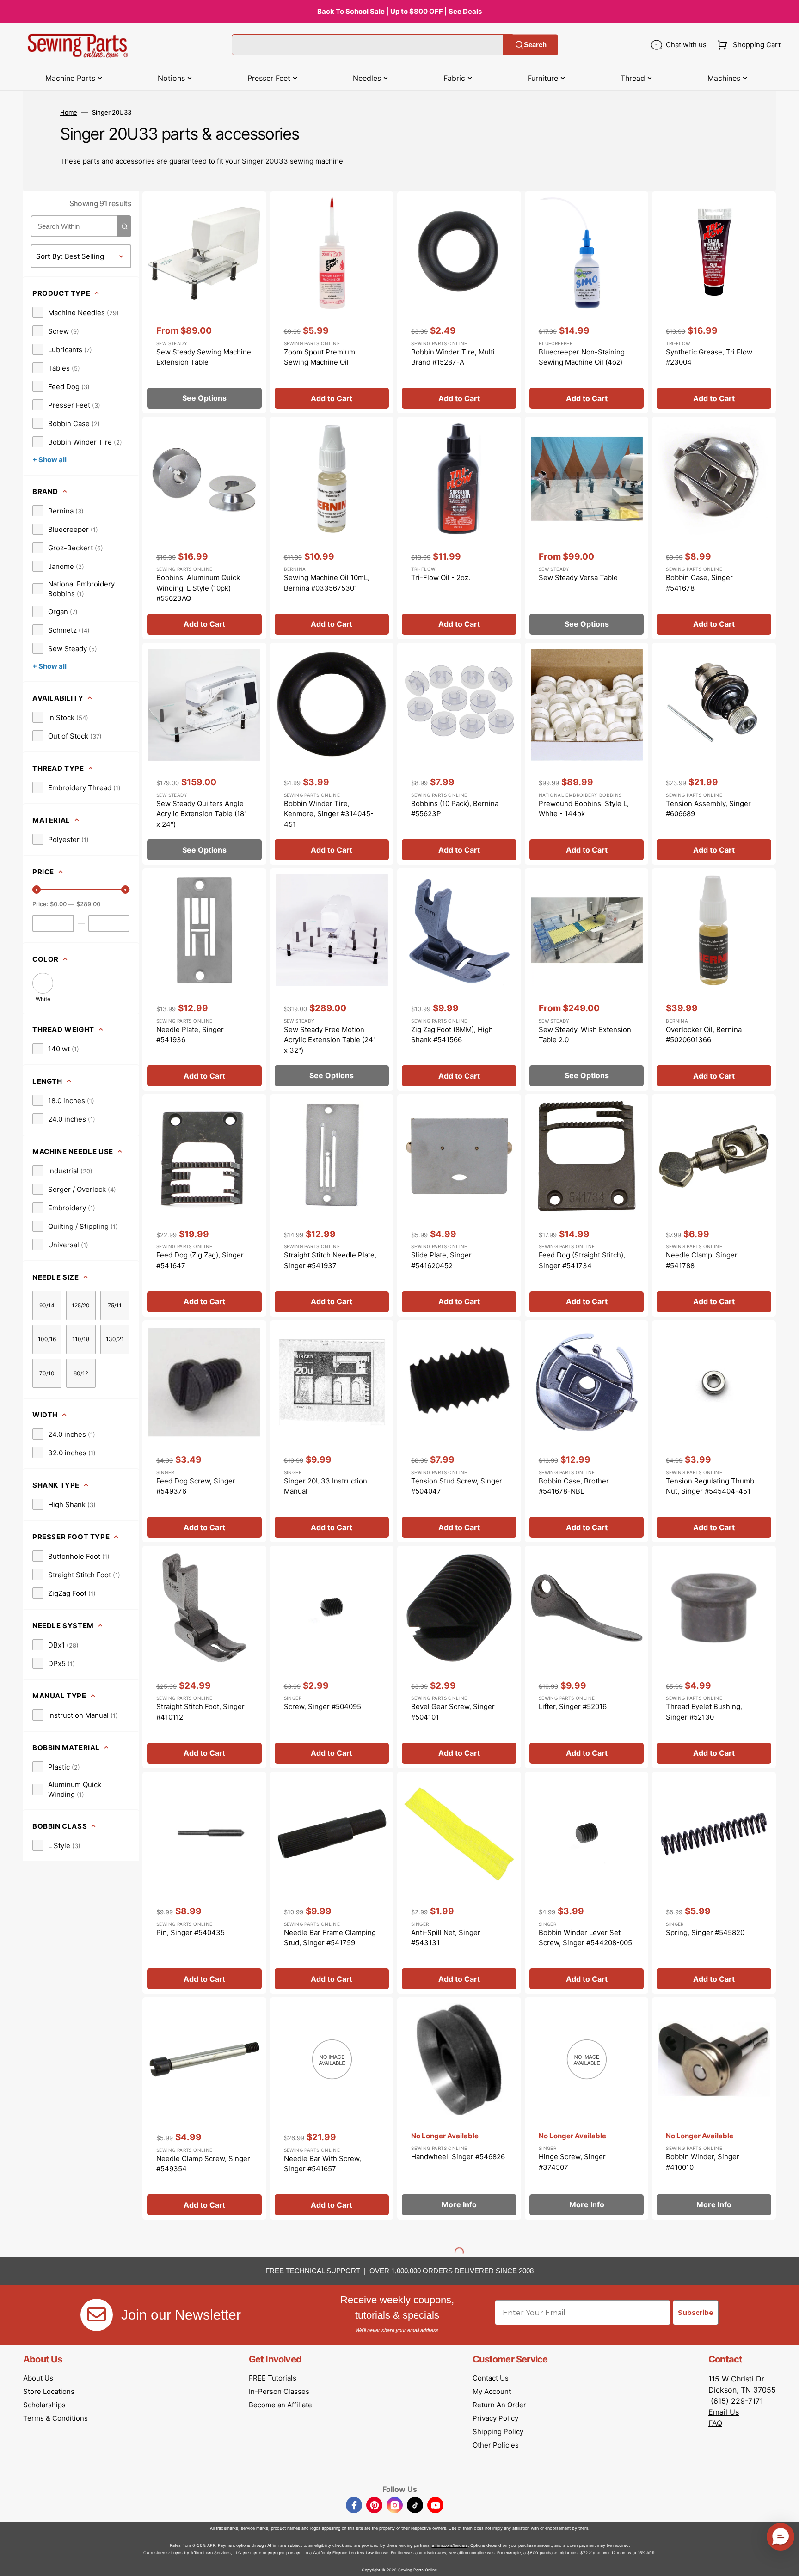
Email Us (724, 2412)
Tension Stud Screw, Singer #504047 (457, 1486)
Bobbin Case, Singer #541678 (699, 583)
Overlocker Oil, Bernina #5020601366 (704, 1035)
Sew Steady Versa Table (578, 577)
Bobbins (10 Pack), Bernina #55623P (455, 809)
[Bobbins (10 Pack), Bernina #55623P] (459, 754)
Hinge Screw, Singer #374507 (572, 2162)
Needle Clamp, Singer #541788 (702, 1260)
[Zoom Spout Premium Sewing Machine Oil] (332, 302)
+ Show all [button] (49, 460)
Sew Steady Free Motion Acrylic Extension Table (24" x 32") (330, 1040)
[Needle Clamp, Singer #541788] (714, 1206)
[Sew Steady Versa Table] (587, 528)
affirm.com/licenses (476, 2553)
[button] (747, 45)
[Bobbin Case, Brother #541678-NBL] (587, 1431)
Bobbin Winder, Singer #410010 (703, 2162)
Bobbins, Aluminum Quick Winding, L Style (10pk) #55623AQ (198, 588)
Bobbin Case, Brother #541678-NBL (574, 1486)
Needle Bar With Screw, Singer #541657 (323, 2164)
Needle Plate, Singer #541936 (190, 1035)
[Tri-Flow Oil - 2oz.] (459, 528)
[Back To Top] (785, 2562)
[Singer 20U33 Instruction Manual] (332, 1431)
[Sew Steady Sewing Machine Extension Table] (204, 302)
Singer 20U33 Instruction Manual (326, 1486)
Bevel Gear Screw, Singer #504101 (453, 1712)
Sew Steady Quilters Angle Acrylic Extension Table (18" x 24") (202, 814)
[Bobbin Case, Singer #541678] (714, 528)
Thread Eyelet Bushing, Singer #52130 (704, 1712)
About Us (38, 2378)
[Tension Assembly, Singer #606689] (714, 754)
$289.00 (88, 904)
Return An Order (499, 2405)
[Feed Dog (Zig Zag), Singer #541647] (204, 1206)
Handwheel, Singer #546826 (458, 2157)
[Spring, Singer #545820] (714, 1883)
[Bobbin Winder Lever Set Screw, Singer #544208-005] (587, 1883)
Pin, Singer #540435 (191, 1932)
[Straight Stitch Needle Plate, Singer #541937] (332, 1206)
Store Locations (49, 2391)
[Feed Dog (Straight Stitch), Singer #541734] (587, 1206)
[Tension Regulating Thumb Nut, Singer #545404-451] (714, 1431)
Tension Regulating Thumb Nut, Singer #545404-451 (710, 1486)
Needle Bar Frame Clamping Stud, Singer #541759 (330, 1938)
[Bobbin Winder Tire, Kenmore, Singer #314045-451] (332, 754)
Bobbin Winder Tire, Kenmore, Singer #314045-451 (329, 814)
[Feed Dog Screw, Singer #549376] (204, 1431)
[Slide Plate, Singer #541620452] (459, 1206)
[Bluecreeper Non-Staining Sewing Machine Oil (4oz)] (587, 302)
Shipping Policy (498, 2432)
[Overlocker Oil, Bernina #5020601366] (714, 980)
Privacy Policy (495, 2418)
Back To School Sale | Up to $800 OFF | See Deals (399, 11)
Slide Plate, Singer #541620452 (441, 1260)
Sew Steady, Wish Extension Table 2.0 (585, 1035)
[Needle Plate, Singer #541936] (204, 980)
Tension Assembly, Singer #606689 (708, 809)
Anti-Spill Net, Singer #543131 (446, 1938)
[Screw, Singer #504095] (332, 1657)
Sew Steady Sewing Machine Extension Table (204, 357)
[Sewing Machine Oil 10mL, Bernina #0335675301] (332, 528)
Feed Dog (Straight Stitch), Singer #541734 (582, 1260)
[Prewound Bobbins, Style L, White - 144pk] (587, 754)
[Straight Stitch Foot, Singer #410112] (204, 1657)
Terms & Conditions (55, 2418)
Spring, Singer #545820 (705, 1932)
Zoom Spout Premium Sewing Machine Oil (320, 357)
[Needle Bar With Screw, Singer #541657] (332, 2109)
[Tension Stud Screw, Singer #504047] (459, 1431)
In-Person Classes (279, 2391)
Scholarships (44, 2405)
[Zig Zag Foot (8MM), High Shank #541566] (459, 980)
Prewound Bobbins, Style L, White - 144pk (584, 809)
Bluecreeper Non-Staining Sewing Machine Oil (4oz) (582, 357)
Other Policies (496, 2445)
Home (69, 112)
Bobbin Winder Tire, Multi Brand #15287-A (453, 357)
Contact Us (491, 2378)
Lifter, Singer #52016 (573, 1706)
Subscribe (696, 2313)
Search (535, 45)
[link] (76, 312)
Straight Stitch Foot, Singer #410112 (200, 1712)
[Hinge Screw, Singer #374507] (587, 2109)
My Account (492, 2391)
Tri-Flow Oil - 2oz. (441, 577)
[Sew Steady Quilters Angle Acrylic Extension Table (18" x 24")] (204, 754)
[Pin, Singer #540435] (204, 1883)
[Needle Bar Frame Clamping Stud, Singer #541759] (332, 1883)
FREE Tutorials (273, 2378)
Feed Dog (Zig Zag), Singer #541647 (200, 1260)
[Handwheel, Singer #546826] (459, 2109)
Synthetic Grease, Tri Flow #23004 (709, 357)
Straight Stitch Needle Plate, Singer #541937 (330, 1260)
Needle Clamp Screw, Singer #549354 (203, 2164)
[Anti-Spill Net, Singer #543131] (459, 1883)
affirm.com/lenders (450, 2545)
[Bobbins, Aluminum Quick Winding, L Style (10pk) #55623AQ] (204, 528)
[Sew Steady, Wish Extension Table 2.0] (587, 980)
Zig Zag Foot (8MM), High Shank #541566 (452, 1035)
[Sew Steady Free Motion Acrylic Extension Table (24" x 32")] (332, 980)
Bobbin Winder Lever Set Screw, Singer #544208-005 (585, 1938)
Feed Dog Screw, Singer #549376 (196, 1486)
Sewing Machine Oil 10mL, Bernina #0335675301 (327, 583)
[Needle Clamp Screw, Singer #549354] (204, 2109)
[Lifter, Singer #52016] (587, 1657)
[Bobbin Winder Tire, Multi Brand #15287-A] (459, 302)
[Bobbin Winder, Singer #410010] (714, 2109)
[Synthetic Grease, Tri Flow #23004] (714, 302)
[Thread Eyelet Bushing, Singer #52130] (714, 1657)
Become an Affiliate (280, 2405)
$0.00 (58, 904)
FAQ (715, 2423)
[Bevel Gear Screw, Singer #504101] (459, 1657)
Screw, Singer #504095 (323, 1706)
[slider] (37, 890)
